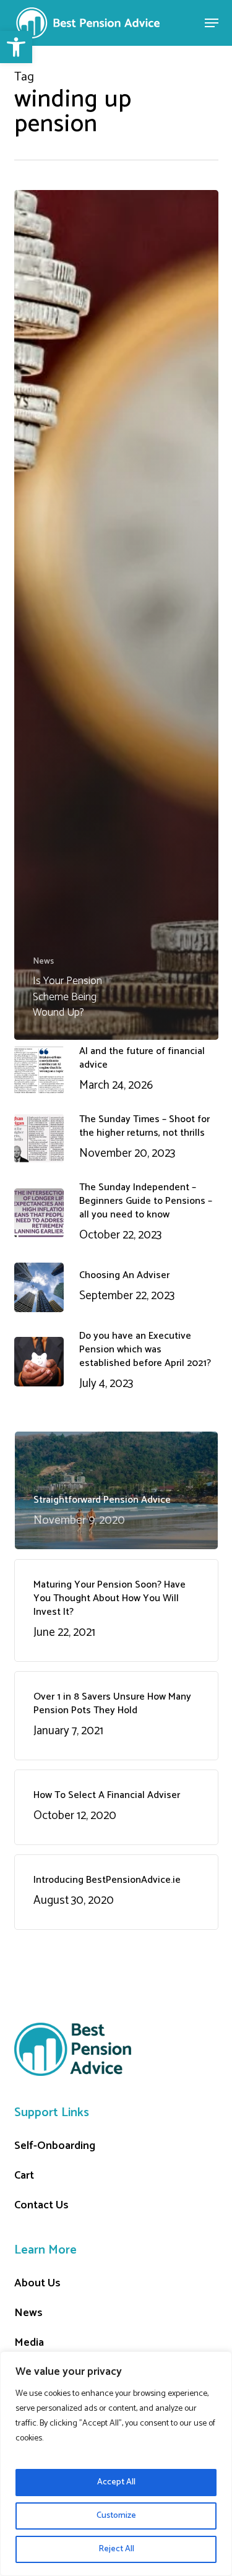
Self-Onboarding (55, 2146)
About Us (37, 2283)
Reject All (116, 2549)
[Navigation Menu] (212, 23)
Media (29, 2343)
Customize (116, 2516)
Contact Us (41, 2205)
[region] (116, 2464)
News (43, 962)
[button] (16, 47)
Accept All (116, 2482)
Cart (24, 2176)
